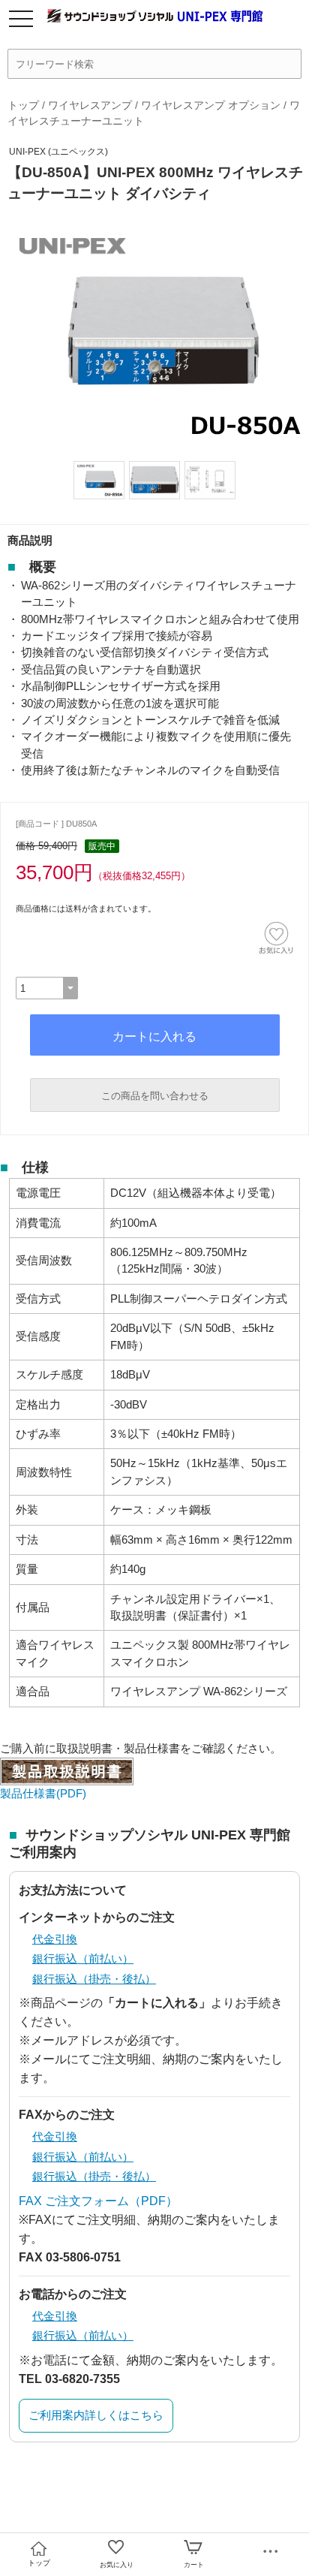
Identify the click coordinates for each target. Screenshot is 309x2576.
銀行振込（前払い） (83, 1958)
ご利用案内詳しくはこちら (96, 2415)
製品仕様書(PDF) (43, 1793)
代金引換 (55, 1939)
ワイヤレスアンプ (90, 105)
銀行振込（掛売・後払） (94, 1979)
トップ (23, 105)
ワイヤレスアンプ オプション (211, 105)
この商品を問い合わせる (155, 1096)
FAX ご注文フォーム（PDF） (98, 2201)
